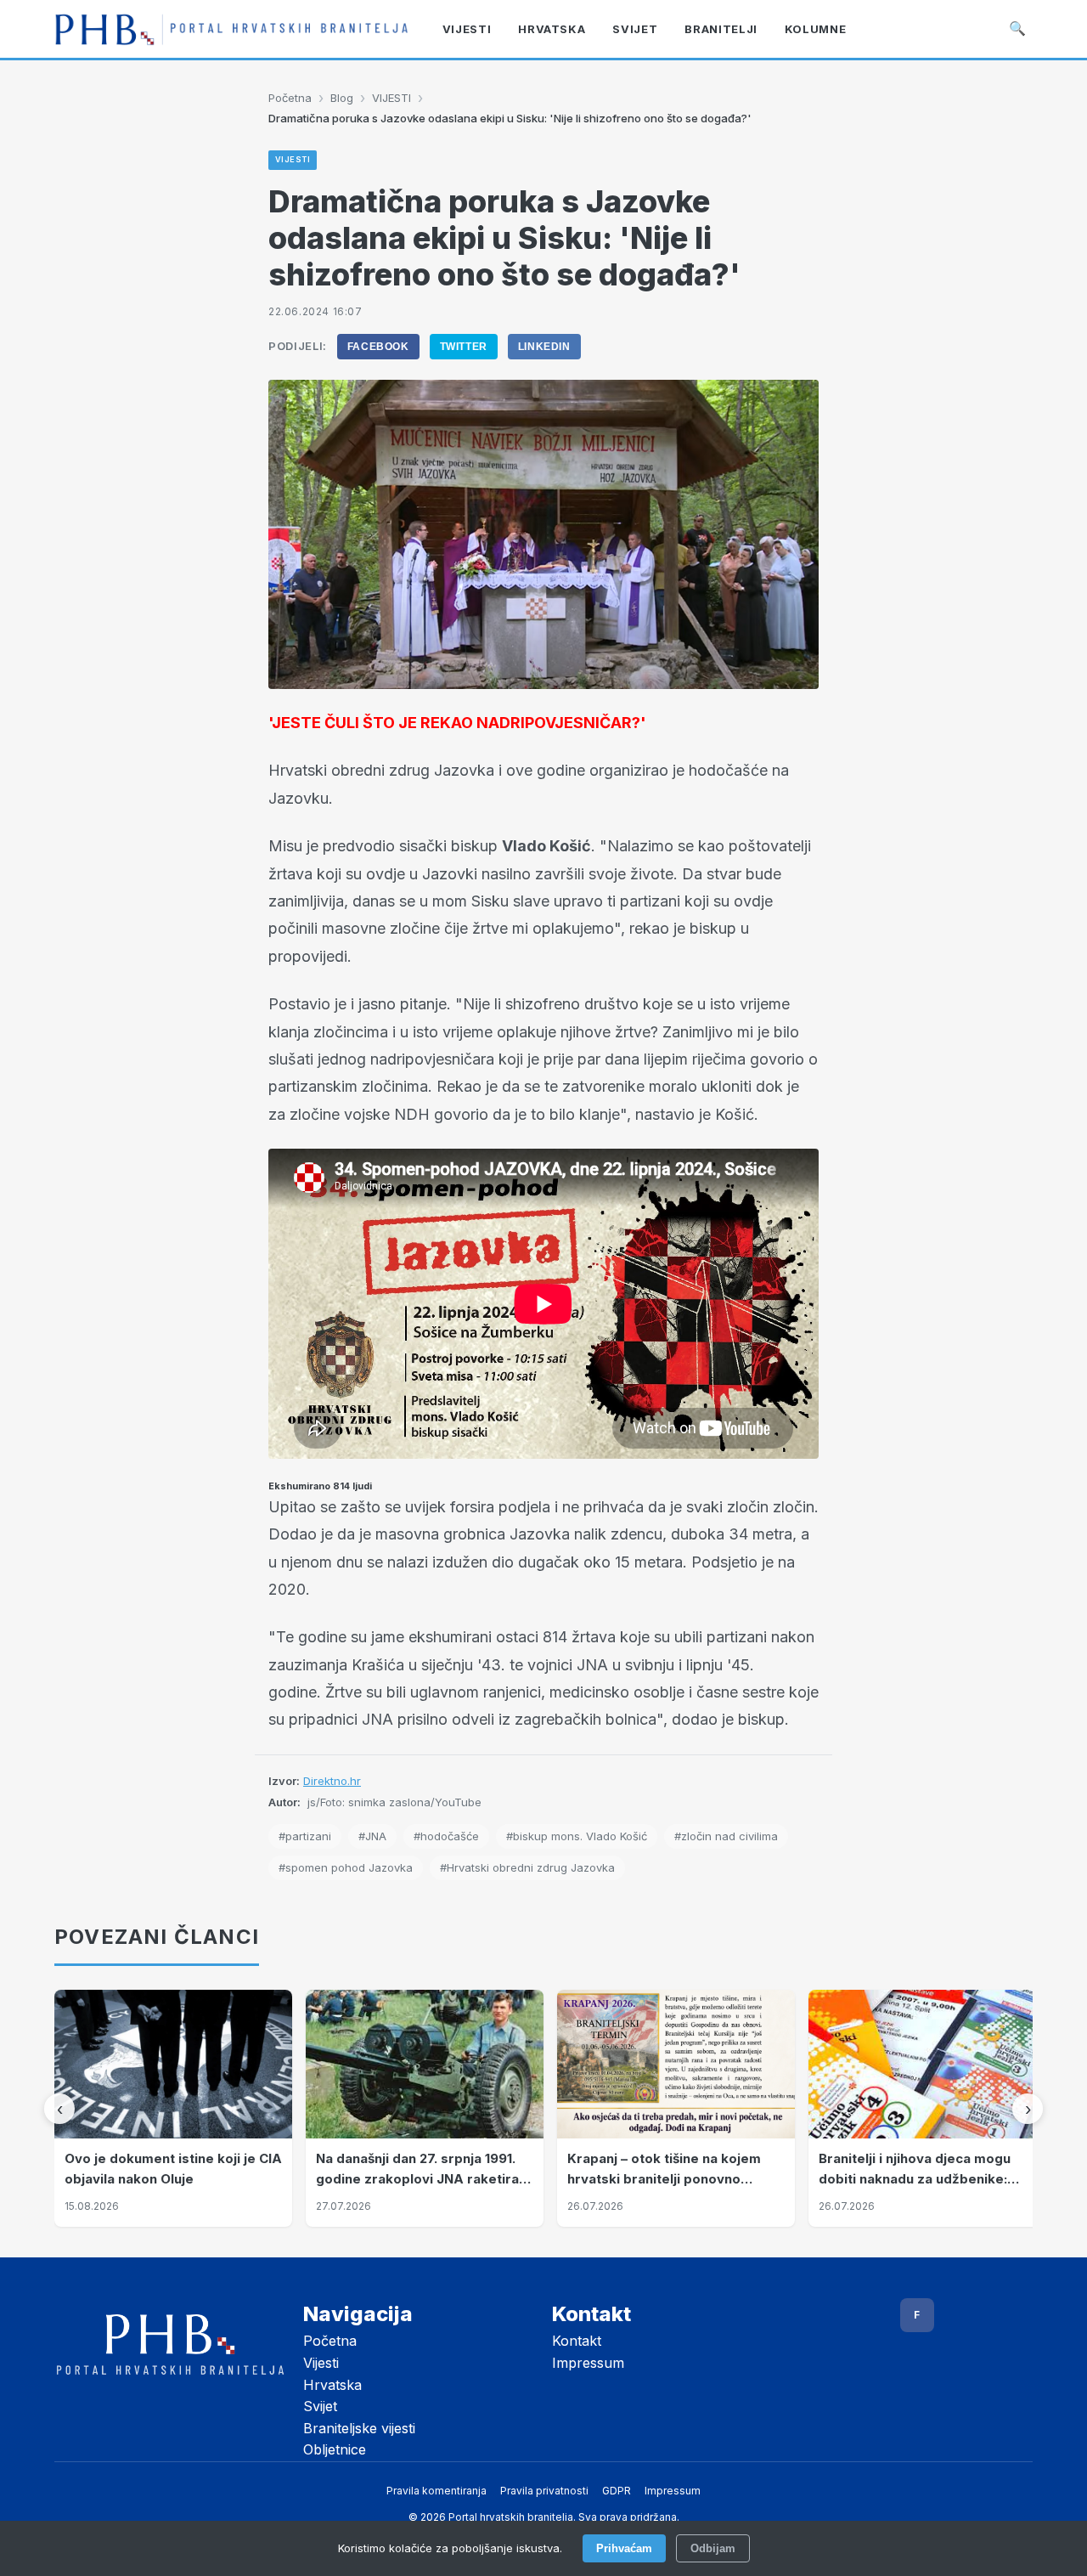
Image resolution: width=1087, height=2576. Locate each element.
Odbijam (713, 2548)
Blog (342, 98)
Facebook (378, 347)
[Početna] (231, 29)
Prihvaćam (624, 2548)
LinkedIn (544, 347)
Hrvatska (332, 2385)
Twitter (464, 347)
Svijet (320, 2406)
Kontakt (577, 2341)
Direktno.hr (332, 1781)
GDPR (617, 2491)
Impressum (588, 2363)
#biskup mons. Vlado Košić (577, 1836)
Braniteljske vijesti (359, 2428)
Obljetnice (335, 2449)
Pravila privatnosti (544, 2491)
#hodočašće (446, 1836)
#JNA (372, 1836)
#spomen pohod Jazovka (346, 1867)
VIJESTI (391, 98)
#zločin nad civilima (726, 1836)
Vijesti (321, 2363)
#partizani (305, 1836)
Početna (290, 98)
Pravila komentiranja (436, 2491)
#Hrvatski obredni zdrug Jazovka (527, 1867)
